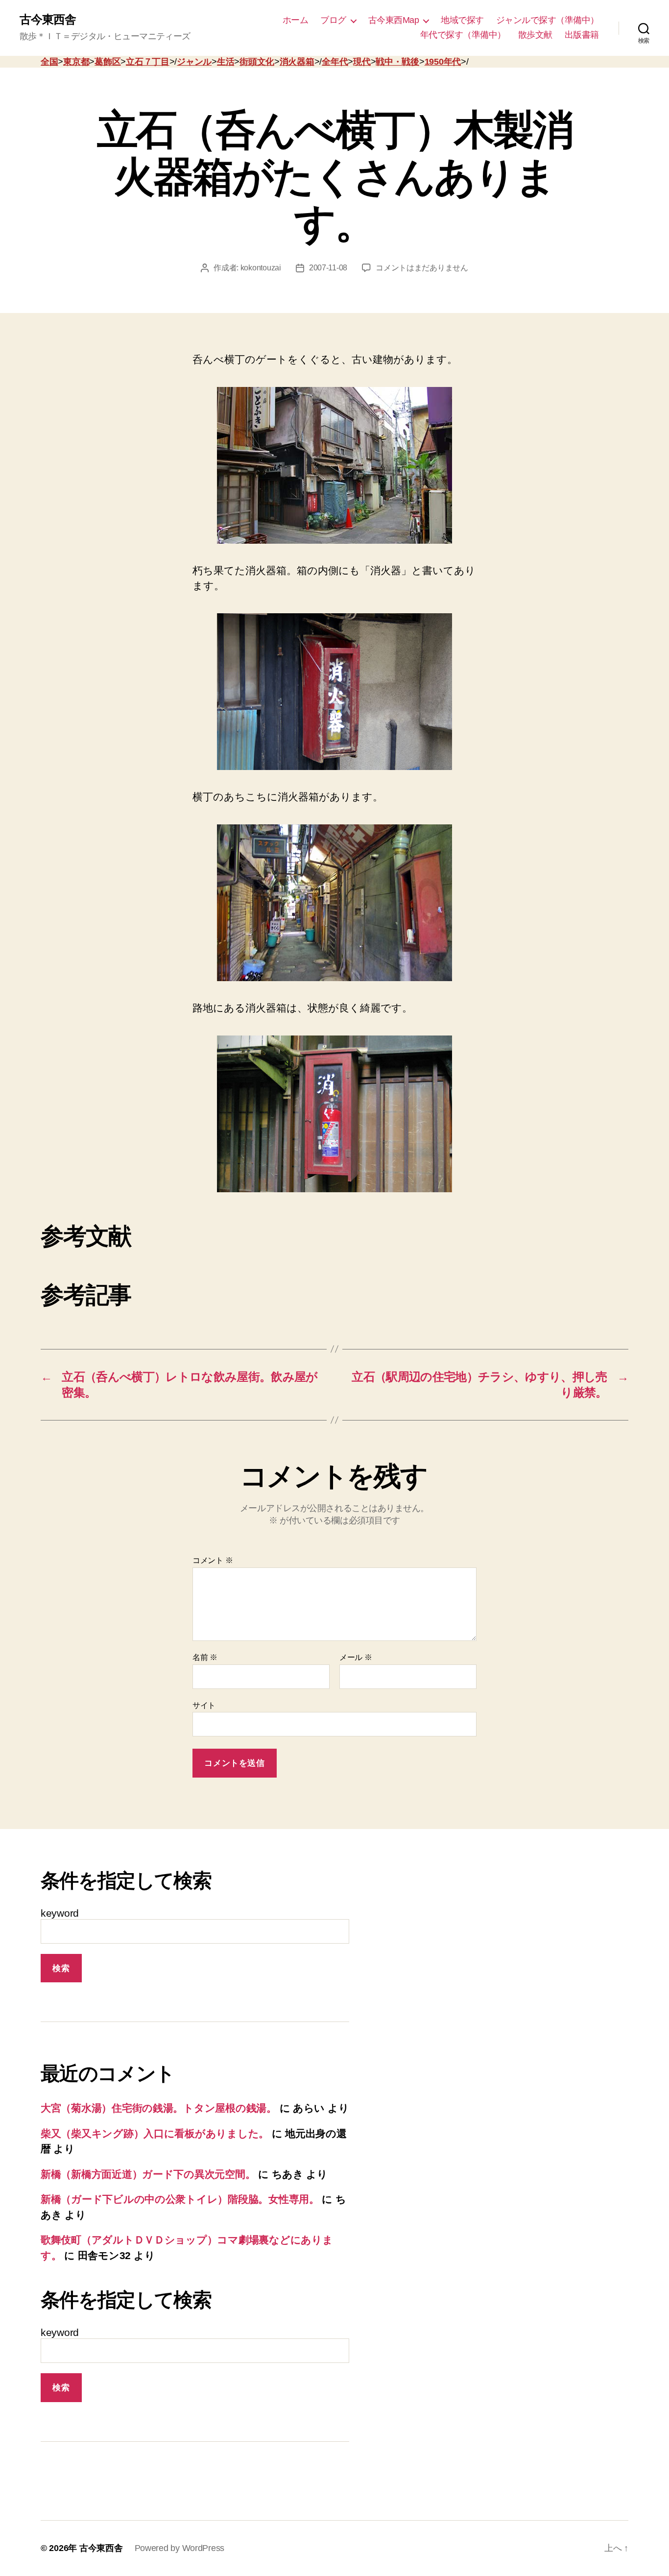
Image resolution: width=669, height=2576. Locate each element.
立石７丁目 (148, 62)
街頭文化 (257, 62)
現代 (362, 62)
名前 (205, 1657)
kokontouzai (261, 268)
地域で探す (462, 20)
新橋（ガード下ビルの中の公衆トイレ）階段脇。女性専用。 (180, 2199)
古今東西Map (394, 20)
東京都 (76, 62)
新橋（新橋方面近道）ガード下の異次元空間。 (148, 2174)
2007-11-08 (328, 268)
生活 (226, 62)
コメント (213, 1560)
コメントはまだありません (422, 268)
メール (356, 1657)
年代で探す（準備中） (463, 35)
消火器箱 (297, 62)
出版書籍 (582, 35)
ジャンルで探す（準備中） (548, 20)
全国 (49, 62)
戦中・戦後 (397, 62)
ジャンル (194, 62)
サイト (204, 1705)
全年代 (335, 62)
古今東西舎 (48, 20)
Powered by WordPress (180, 2548)
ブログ (333, 20)
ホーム (296, 20)
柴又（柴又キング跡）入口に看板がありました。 (155, 2133)
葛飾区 (108, 62)
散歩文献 (535, 35)
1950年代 (443, 62)
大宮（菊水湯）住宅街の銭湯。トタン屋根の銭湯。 (159, 2108)
